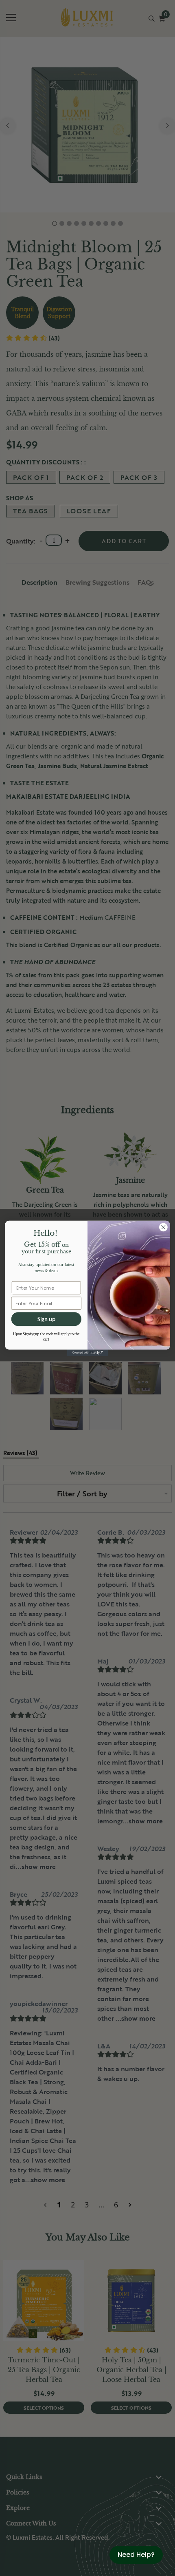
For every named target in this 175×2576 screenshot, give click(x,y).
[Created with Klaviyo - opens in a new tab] (88, 1353)
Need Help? (136, 2555)
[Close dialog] (163, 1227)
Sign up (46, 1319)
